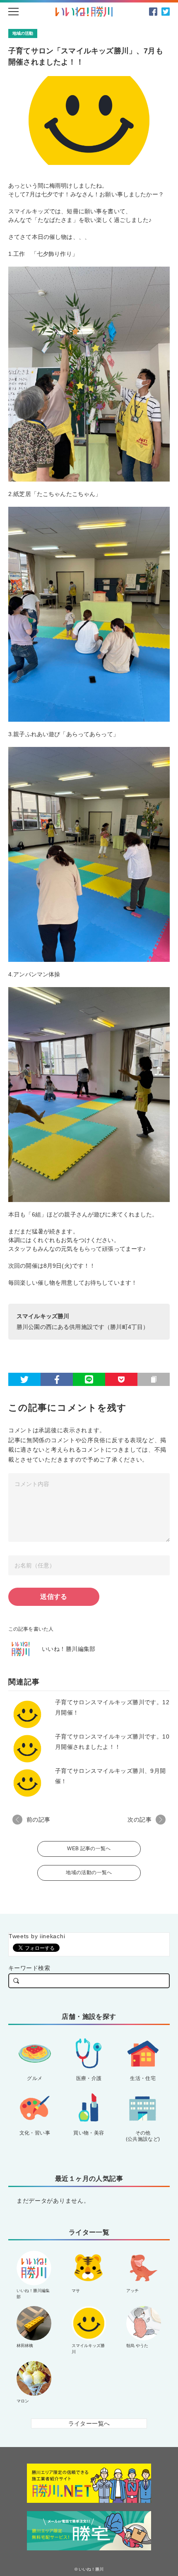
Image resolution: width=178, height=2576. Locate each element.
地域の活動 (23, 33)
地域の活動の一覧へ (89, 1872)
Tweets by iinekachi (37, 1936)
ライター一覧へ (89, 2423)
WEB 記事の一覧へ (89, 1849)
